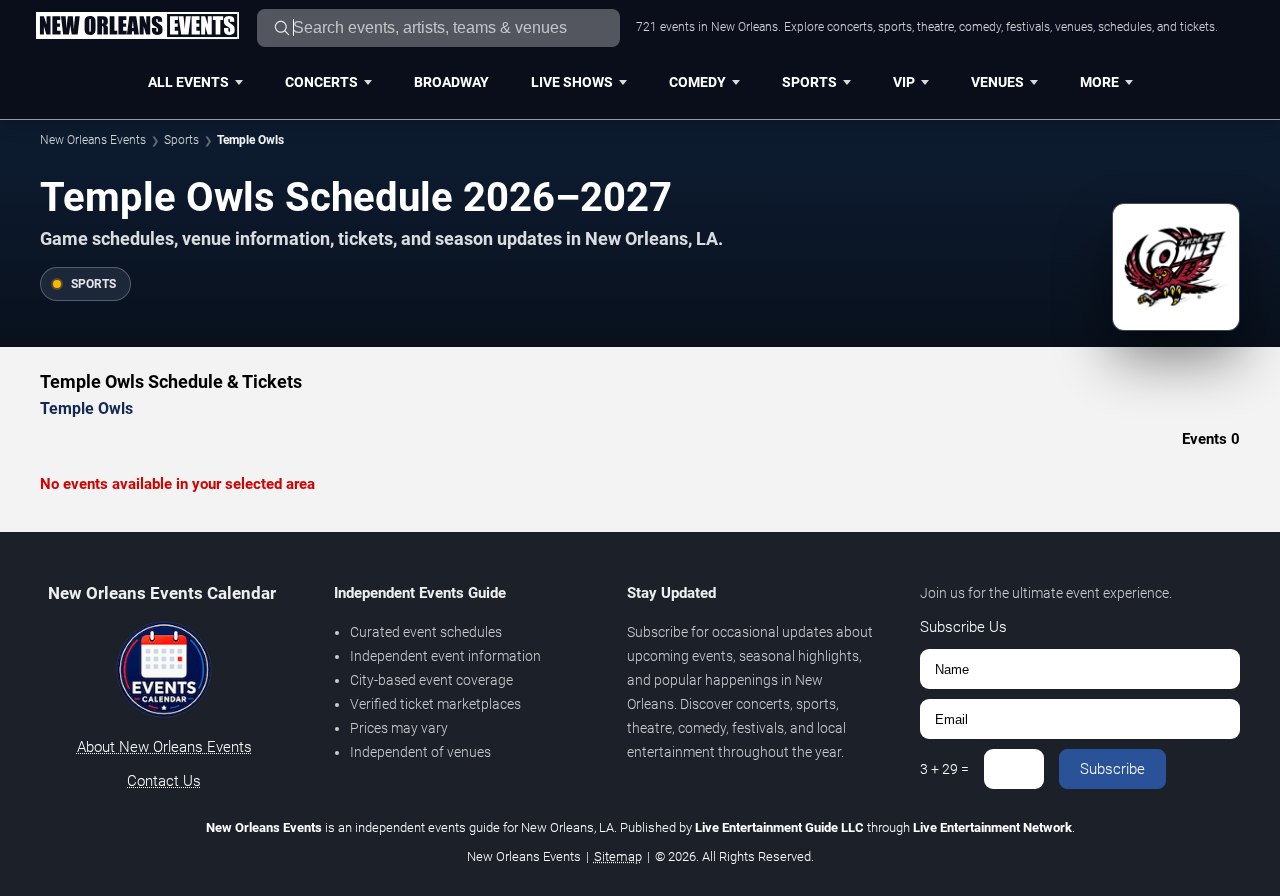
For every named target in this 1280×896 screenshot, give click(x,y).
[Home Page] (137, 27)
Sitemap (618, 856)
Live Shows (572, 82)
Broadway (451, 82)
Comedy (697, 82)
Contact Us (164, 781)
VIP (904, 82)
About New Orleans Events (164, 747)
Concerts (321, 82)
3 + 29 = (944, 769)
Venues (997, 82)
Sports (809, 82)
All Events (188, 82)
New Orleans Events (93, 140)
